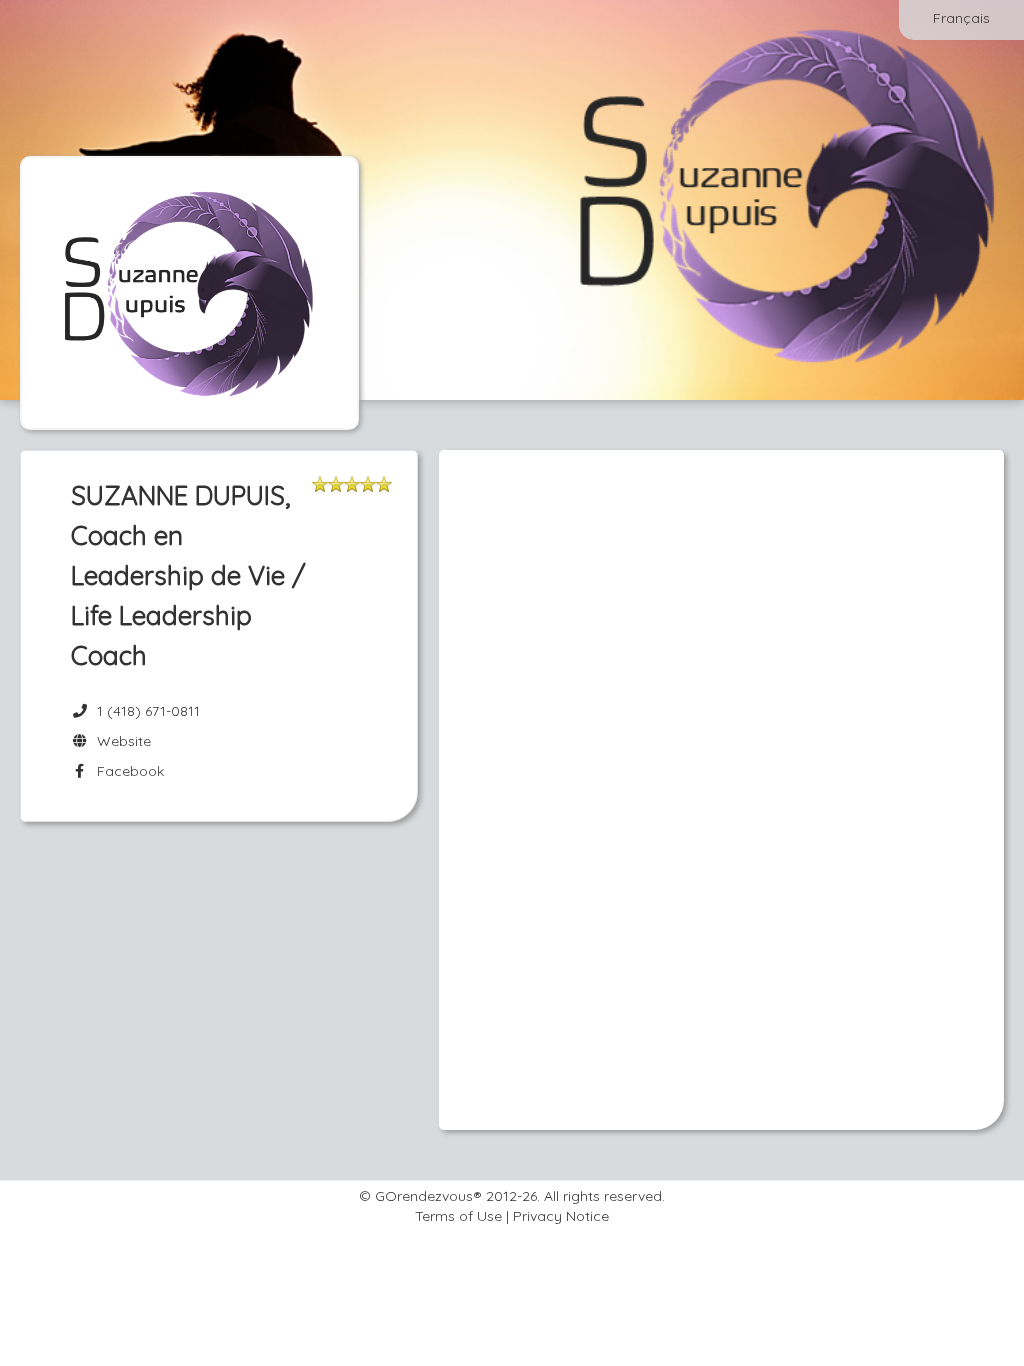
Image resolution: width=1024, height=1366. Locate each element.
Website (120, 741)
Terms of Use (458, 1216)
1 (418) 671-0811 (148, 711)
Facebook (126, 771)
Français (961, 18)
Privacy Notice (561, 1216)
